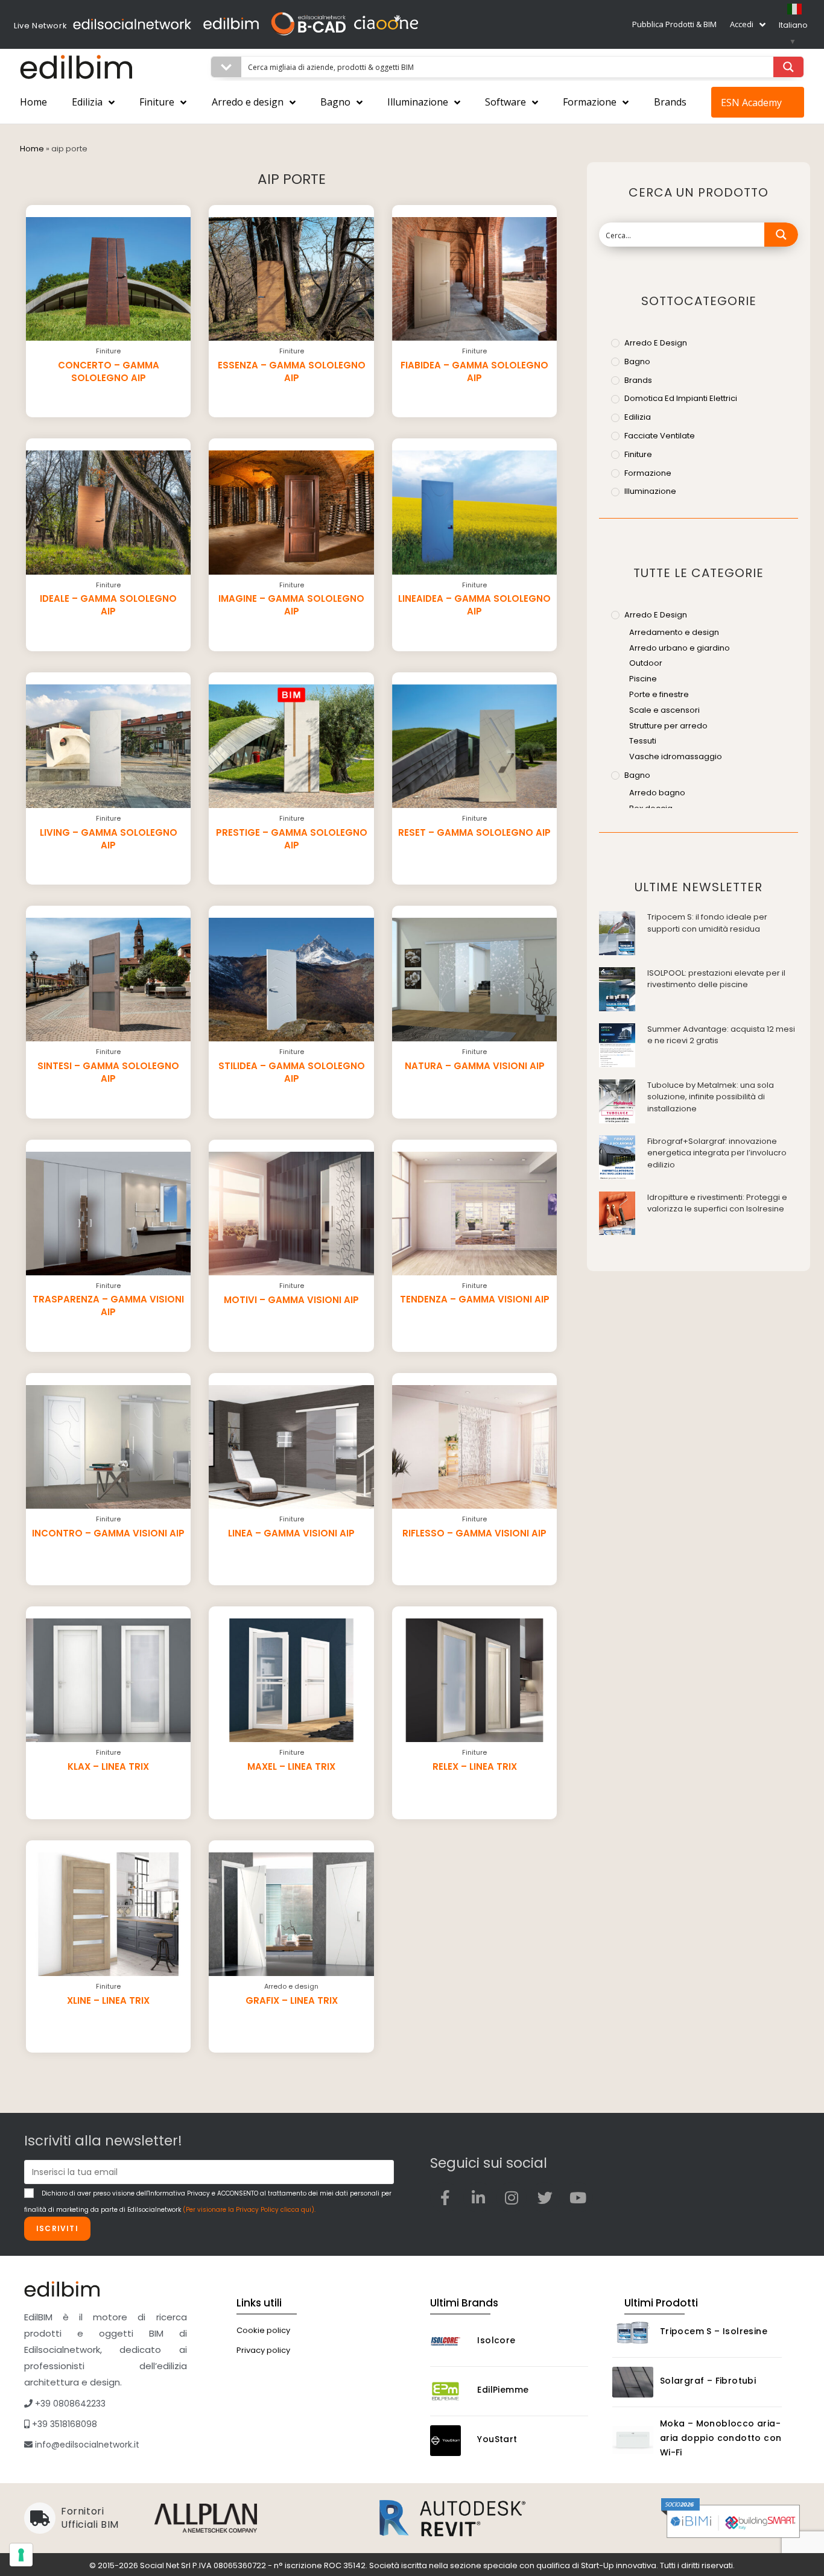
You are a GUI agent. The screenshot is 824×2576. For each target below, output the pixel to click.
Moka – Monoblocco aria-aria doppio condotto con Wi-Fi (721, 2438)
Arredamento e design (674, 632)
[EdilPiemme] (451, 2391)
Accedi (742, 24)
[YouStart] (451, 2441)
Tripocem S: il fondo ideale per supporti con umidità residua (707, 923)
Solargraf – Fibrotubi (708, 2381)
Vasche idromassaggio (676, 756)
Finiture (157, 102)
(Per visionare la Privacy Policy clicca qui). (249, 2210)
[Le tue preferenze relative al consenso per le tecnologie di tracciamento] (21, 2555)
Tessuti (643, 741)
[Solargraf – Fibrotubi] (633, 2382)
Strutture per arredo (668, 726)
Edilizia (87, 102)
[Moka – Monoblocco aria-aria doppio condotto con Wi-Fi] (633, 2440)
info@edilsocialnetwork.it (86, 2445)
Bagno (335, 102)
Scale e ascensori (664, 710)
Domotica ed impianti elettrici (681, 398)
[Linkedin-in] (478, 2197)
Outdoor (646, 663)
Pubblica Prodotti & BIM (674, 24)
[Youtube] (578, 2197)
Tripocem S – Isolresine (714, 2331)
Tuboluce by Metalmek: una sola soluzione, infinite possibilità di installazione (711, 1097)
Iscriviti (57, 2228)
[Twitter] (545, 2197)
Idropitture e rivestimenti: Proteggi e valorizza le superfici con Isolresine (717, 1203)
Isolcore (496, 2340)
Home (33, 102)
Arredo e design (248, 102)
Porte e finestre (659, 694)
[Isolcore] (451, 2342)
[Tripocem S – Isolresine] (633, 2333)
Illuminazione (418, 102)
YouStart (497, 2439)
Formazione (590, 102)
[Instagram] (512, 2197)
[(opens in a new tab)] (617, 933)
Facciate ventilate (660, 436)
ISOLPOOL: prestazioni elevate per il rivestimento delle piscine (716, 979)
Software (505, 102)
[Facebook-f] (445, 2197)
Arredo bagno (657, 793)
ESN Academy (751, 103)
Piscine (643, 679)
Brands (670, 102)
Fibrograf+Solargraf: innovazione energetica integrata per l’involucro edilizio (717, 1153)
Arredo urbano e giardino (680, 648)
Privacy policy (263, 2350)
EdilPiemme (503, 2390)
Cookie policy (263, 2330)
